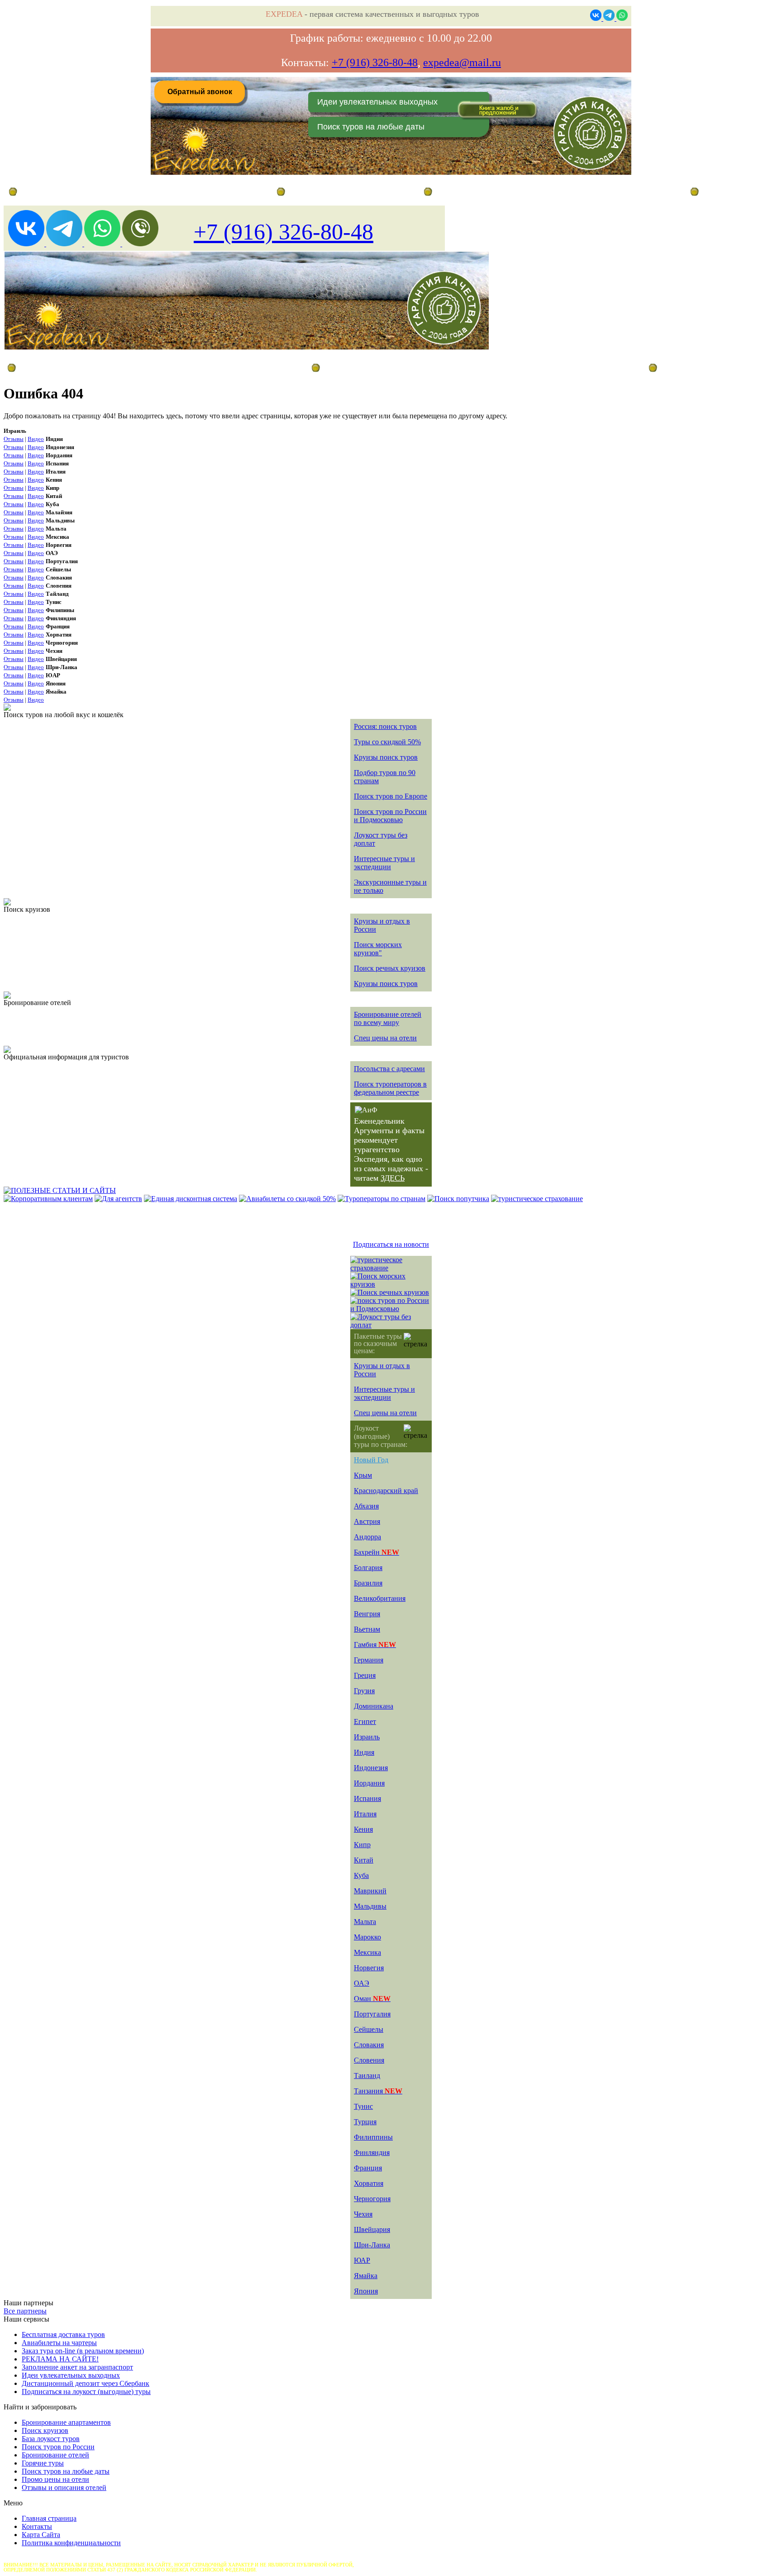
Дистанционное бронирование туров (64, 192)
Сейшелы (369, 2029)
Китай (364, 1860)
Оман (372, 1999)
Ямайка (366, 2276)
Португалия (372, 2014)
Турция (365, 2122)
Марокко (367, 1937)
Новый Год (371, 1460)
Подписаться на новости (391, 1244)
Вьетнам (367, 1629)
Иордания (369, 1783)
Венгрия (367, 1614)
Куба (361, 1875)
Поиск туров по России (58, 2447)
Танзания (378, 2091)
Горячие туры (43, 2463)
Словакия (369, 2045)
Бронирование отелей (55, 2455)
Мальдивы (370, 1906)
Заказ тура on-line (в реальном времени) (83, 2351)
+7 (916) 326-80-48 (375, 62)
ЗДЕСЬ (393, 1178)
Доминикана (374, 1706)
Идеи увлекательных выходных (377, 102)
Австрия (367, 1521)
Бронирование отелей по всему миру (388, 1018)
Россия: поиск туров (385, 726)
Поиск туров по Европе (391, 796)
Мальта (365, 1922)
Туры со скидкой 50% (387, 742)
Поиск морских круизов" (378, 949)
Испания (367, 1798)
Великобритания (380, 1598)
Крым (363, 1475)
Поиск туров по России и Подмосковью (390, 816)
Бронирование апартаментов (66, 2422)
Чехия (363, 2214)
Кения (363, 1829)
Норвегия (369, 1968)
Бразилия (368, 1583)
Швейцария (372, 2229)
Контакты (37, 2526)
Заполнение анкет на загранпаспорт (77, 2367)
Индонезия (371, 1768)
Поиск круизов (45, 2430)
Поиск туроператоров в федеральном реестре (390, 1088)
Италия (365, 1814)
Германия (369, 1660)
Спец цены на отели (385, 1038)
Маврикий (370, 1891)
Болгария (368, 1568)
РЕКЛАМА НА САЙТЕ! (60, 2359)
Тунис (363, 2106)
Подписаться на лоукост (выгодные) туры (86, 2392)
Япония (366, 2291)
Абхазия (366, 1506)
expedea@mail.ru (462, 62)
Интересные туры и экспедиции (384, 863)
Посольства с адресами (389, 1069)
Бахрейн (377, 1552)
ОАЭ (362, 1983)
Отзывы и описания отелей (64, 2487)
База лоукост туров (51, 2439)
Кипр (362, 1845)
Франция (368, 2168)
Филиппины (373, 2137)
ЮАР (362, 2260)
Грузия (364, 1691)
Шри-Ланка (372, 2245)
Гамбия (375, 1645)
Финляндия (372, 2152)
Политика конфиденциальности (71, 2543)
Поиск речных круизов (390, 968)
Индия (364, 1752)
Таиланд (367, 2076)
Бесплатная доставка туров (63, 2334)
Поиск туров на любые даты (371, 127)
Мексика (367, 1952)
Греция (365, 1675)
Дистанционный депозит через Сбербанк (86, 2383)
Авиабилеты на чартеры (59, 2343)
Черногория (372, 2199)
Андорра (367, 1537)
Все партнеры (25, 2311)
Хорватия (369, 2183)
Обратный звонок (200, 92)
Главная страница (316, 192)
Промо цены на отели (55, 2479)
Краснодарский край (386, 1491)
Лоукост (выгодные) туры (85, 367)
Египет (365, 1721)
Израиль (367, 1737)
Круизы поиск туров (386, 757)
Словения (369, 2060)
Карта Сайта (41, 2535)
